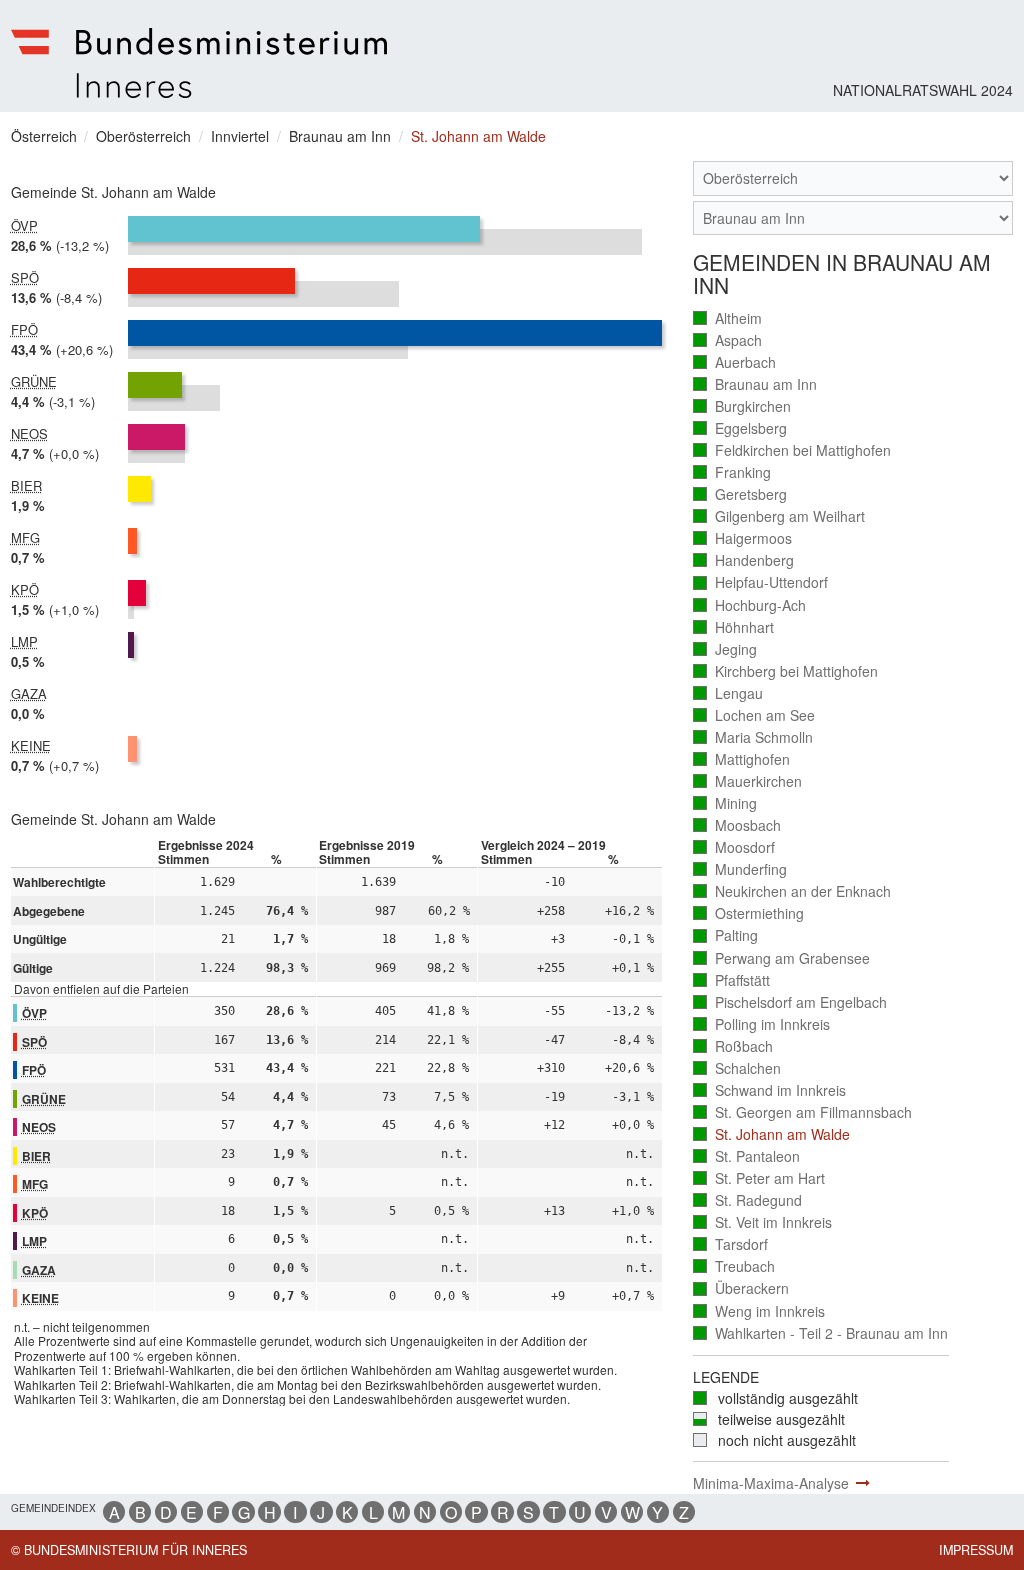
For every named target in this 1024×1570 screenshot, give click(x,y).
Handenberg (744, 560)
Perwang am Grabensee (782, 958)
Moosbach (737, 825)
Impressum (976, 1550)
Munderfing (740, 869)
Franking (732, 472)
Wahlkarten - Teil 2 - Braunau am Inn (821, 1333)
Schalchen (737, 1068)
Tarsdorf (731, 1244)
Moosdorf (734, 847)
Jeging (725, 649)
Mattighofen (742, 759)
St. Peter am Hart (759, 1178)
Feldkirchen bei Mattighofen (792, 450)
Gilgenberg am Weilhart (779, 516)
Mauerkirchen (748, 781)
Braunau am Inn (755, 384)
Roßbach (733, 1046)
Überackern (741, 1288)
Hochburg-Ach (750, 605)
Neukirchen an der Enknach (792, 891)
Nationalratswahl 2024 (923, 90)
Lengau (728, 693)
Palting (726, 935)
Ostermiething (749, 913)
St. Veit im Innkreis (763, 1222)
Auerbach (735, 362)
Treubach (734, 1266)
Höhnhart (734, 627)
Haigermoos (743, 538)
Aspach (728, 340)
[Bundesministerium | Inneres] (199, 63)
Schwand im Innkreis (770, 1090)
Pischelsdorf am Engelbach (790, 1002)
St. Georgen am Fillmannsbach (803, 1112)
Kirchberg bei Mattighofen (786, 671)
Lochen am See (754, 715)
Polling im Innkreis (762, 1024)
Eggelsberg (740, 428)
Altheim (728, 318)
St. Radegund (748, 1200)
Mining (725, 803)
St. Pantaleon (747, 1156)
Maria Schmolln (753, 737)
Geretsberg (740, 494)
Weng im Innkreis (759, 1311)
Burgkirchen (742, 406)
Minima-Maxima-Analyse (771, 1483)
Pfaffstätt (732, 980)
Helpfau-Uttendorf (761, 582)
